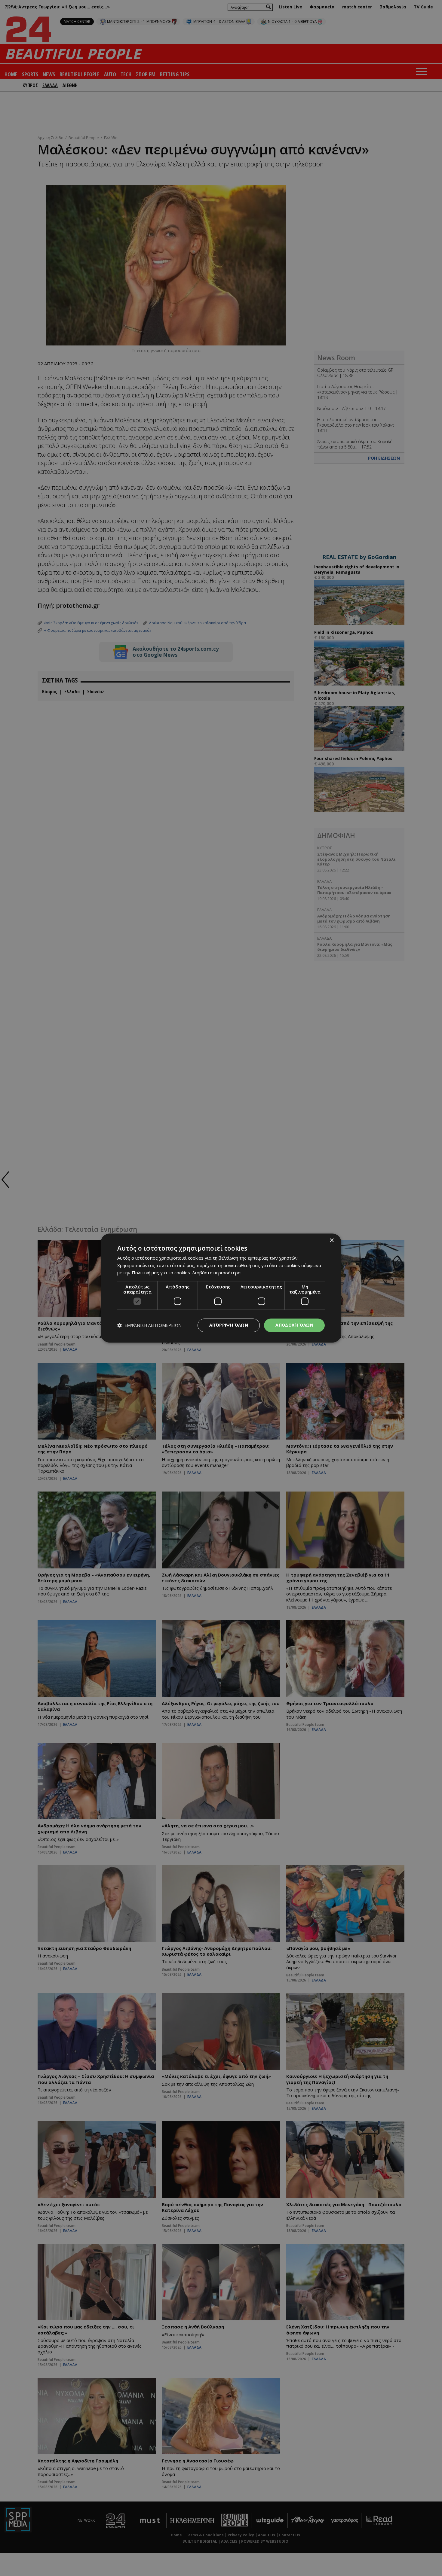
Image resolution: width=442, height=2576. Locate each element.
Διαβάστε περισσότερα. (217, 1273)
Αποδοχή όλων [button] (294, 1325)
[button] (149, 1325)
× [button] (331, 1241)
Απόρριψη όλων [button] (229, 1325)
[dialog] (221, 1288)
